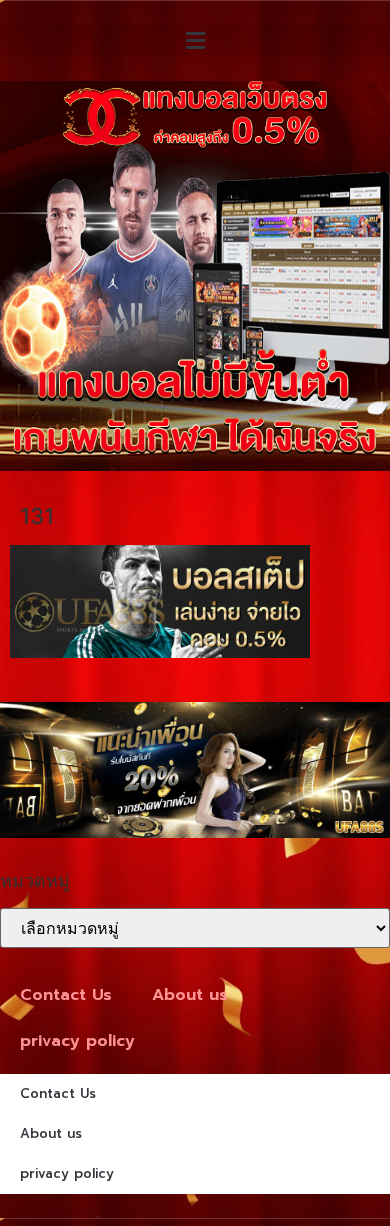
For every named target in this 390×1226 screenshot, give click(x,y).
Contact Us (66, 995)
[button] (195, 40)
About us (190, 995)
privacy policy (77, 1041)
